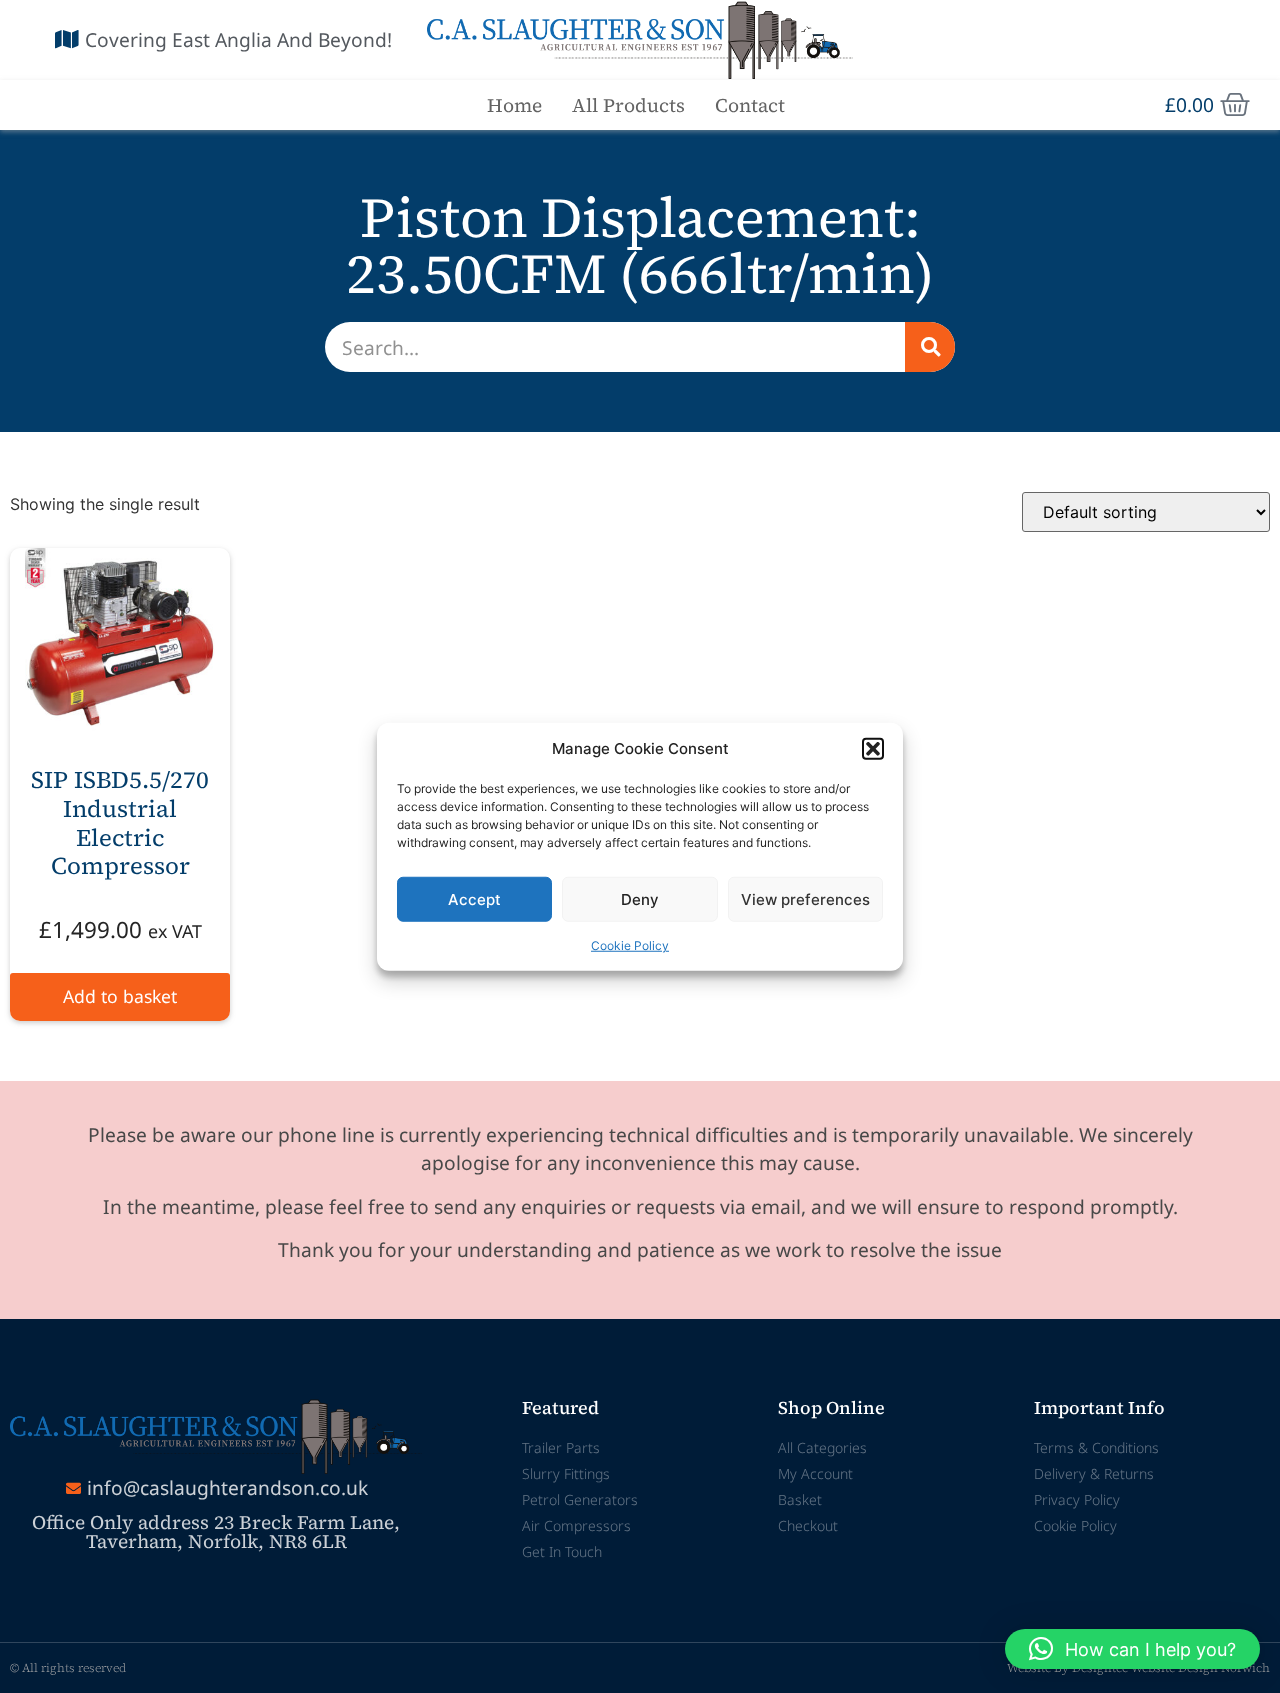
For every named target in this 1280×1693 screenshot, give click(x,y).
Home (514, 105)
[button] (873, 749)
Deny (640, 898)
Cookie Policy (630, 945)
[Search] (930, 347)
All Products (628, 105)
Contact (750, 105)
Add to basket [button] (120, 996)
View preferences (805, 898)
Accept (474, 898)
